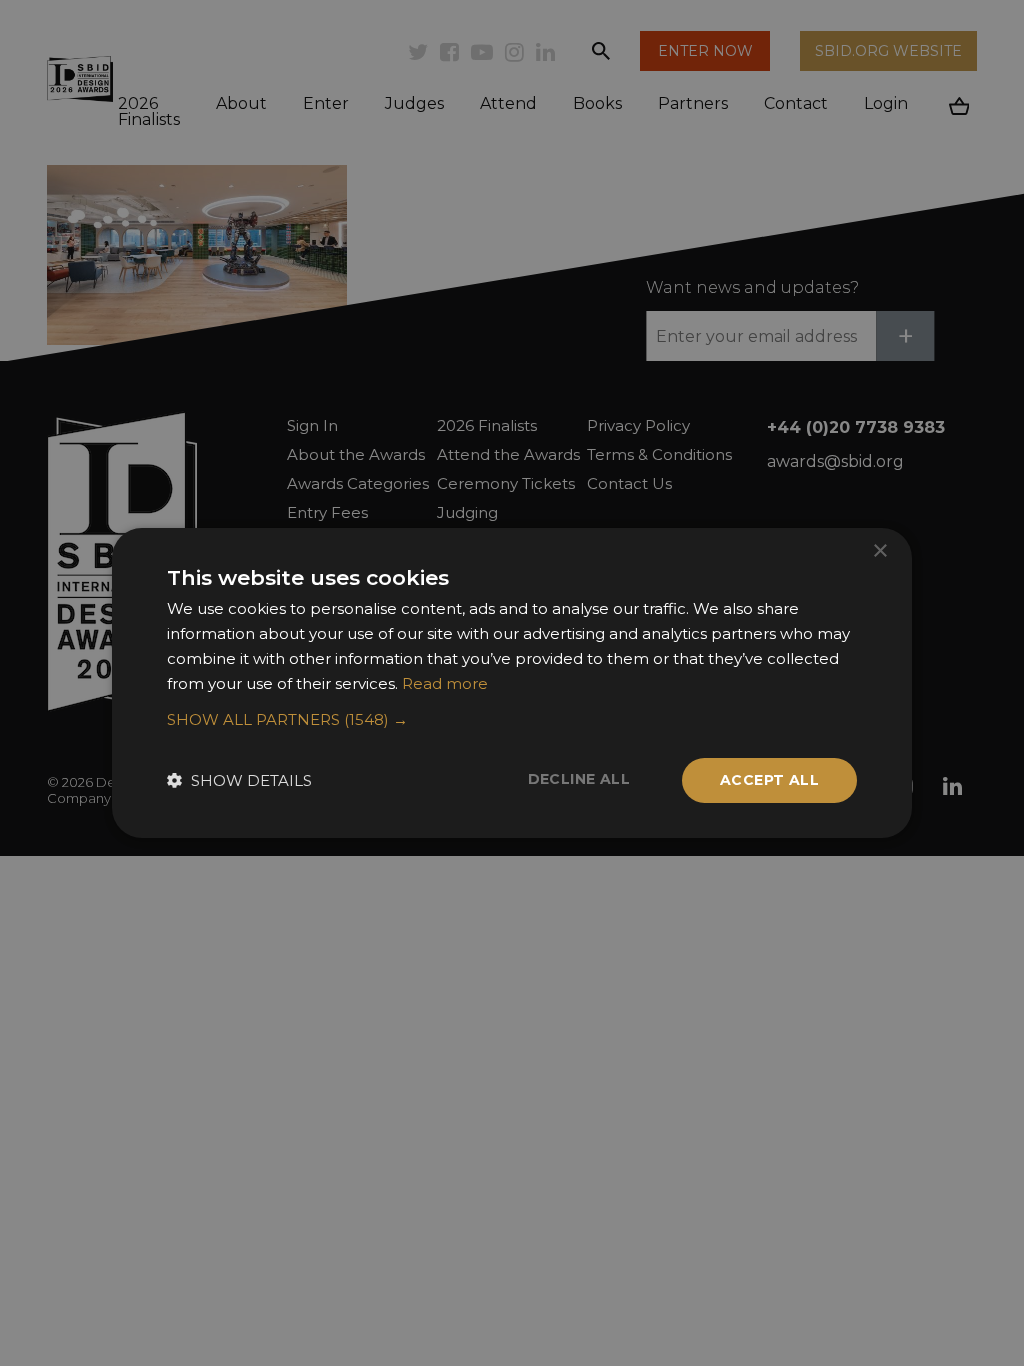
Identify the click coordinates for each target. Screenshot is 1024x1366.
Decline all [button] (579, 779)
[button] (512, 720)
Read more (445, 683)
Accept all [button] (769, 780)
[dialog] (512, 683)
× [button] (879, 551)
